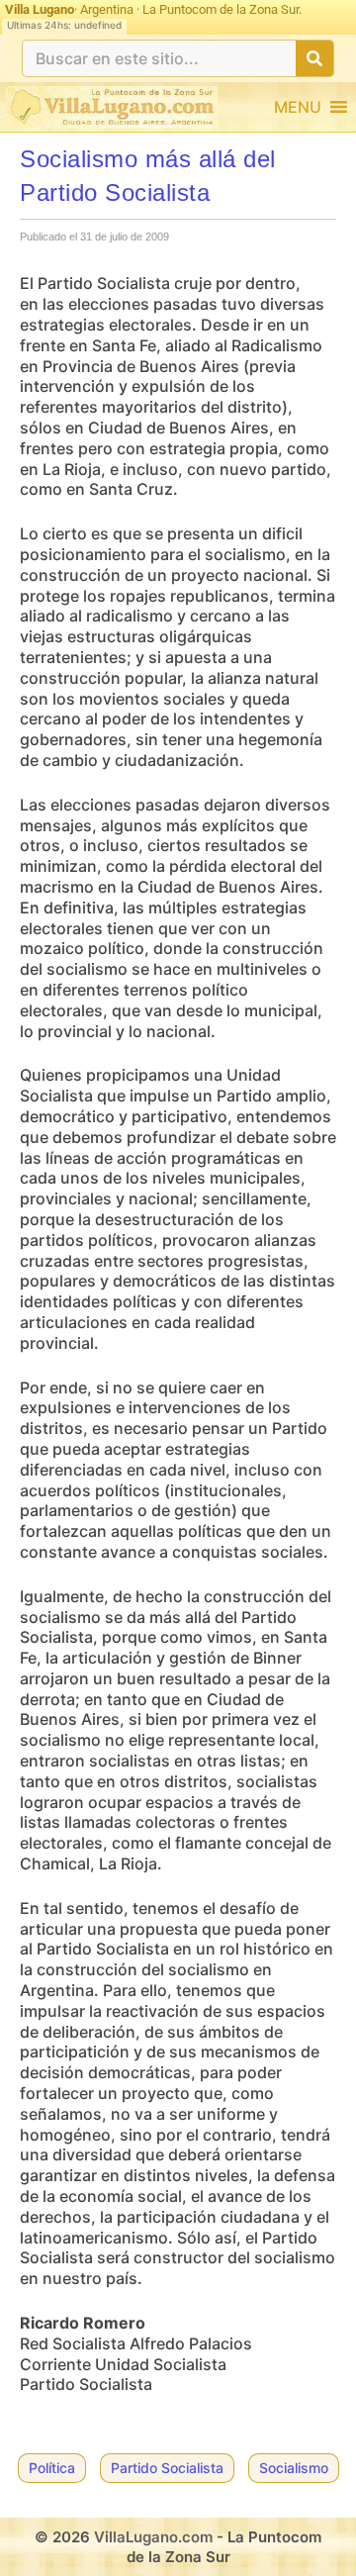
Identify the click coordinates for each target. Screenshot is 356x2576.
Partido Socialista (167, 2468)
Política (52, 2468)
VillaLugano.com (153, 2537)
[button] (298, 107)
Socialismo (294, 2468)
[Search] (314, 58)
